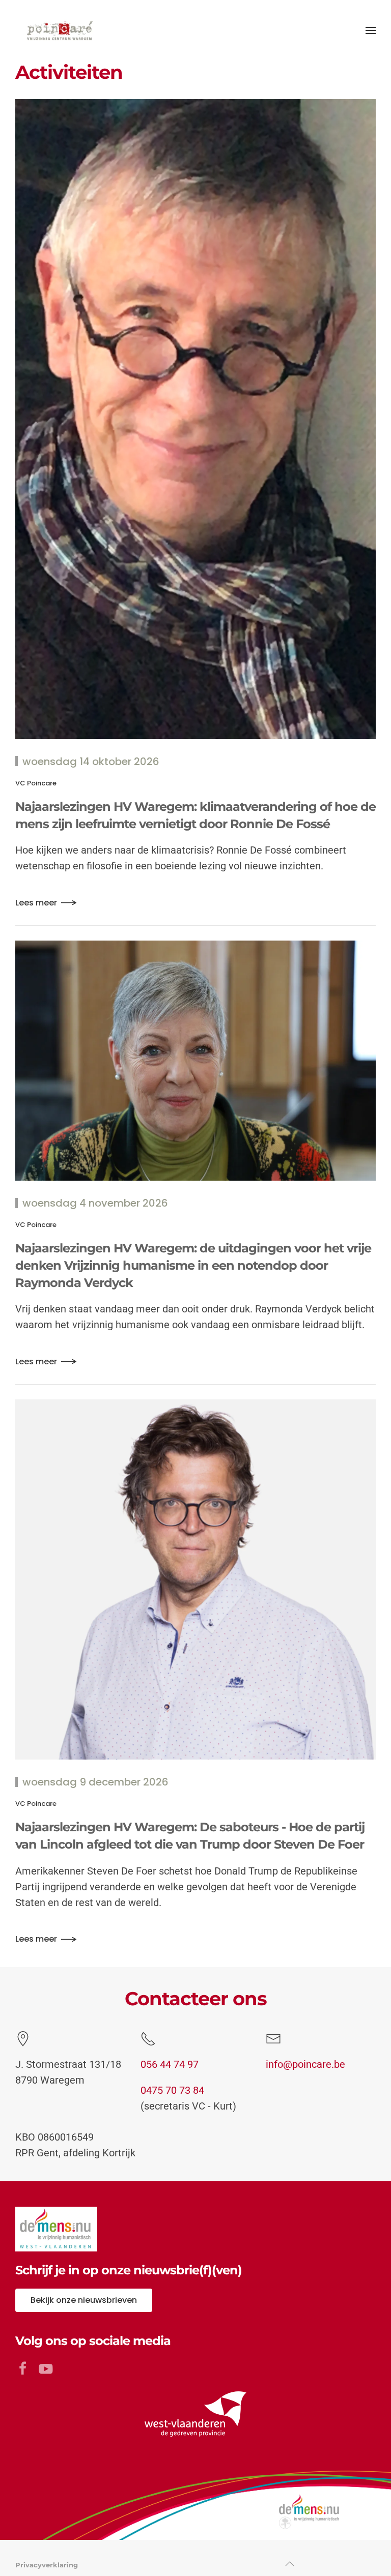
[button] (371, 31)
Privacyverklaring (47, 2565)
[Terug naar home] (59, 31)
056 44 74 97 (170, 2064)
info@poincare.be (305, 2064)
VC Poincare (36, 783)
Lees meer (36, 903)
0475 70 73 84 (172, 2090)
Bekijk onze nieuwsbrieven (84, 2300)
